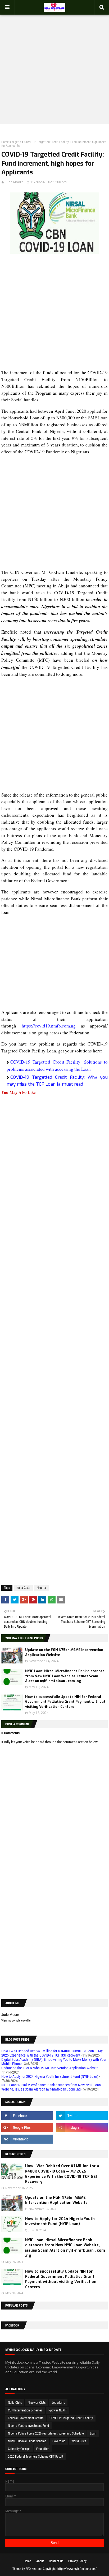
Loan (93, 2433)
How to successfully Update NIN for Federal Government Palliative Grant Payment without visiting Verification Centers (65, 1702)
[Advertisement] (54, 64)
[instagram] (82, 2127)
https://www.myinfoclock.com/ (77, 2569)
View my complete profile (16, 2021)
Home (5, 142)
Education (43, 2449)
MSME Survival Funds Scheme (27, 2441)
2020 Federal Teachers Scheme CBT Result (36, 2457)
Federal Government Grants (26, 2418)
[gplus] (27, 2127)
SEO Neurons (34, 2569)
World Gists (79, 2441)
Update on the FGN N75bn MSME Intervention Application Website (50, 2068)
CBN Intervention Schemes (25, 2410)
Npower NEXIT (58, 2410)
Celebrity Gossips (19, 2449)
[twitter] (82, 2116)
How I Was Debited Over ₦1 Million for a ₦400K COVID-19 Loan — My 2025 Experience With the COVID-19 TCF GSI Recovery (52, 2053)
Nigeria (17, 142)
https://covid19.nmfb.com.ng (49, 1026)
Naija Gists (23, 1588)
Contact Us (56, 2561)
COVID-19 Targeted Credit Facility (71, 2418)
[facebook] (27, 2116)
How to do (59, 2441)
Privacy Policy (77, 2561)
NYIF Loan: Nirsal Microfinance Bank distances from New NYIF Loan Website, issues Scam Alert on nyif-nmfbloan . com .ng (65, 1676)
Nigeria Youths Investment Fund (28, 2426)
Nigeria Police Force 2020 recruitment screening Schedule (46, 2433)
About (40, 2561)
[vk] (27, 2139)
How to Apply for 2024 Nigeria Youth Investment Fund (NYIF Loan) (50, 2076)
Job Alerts (58, 2403)
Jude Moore (15, 182)
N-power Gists (37, 2403)
